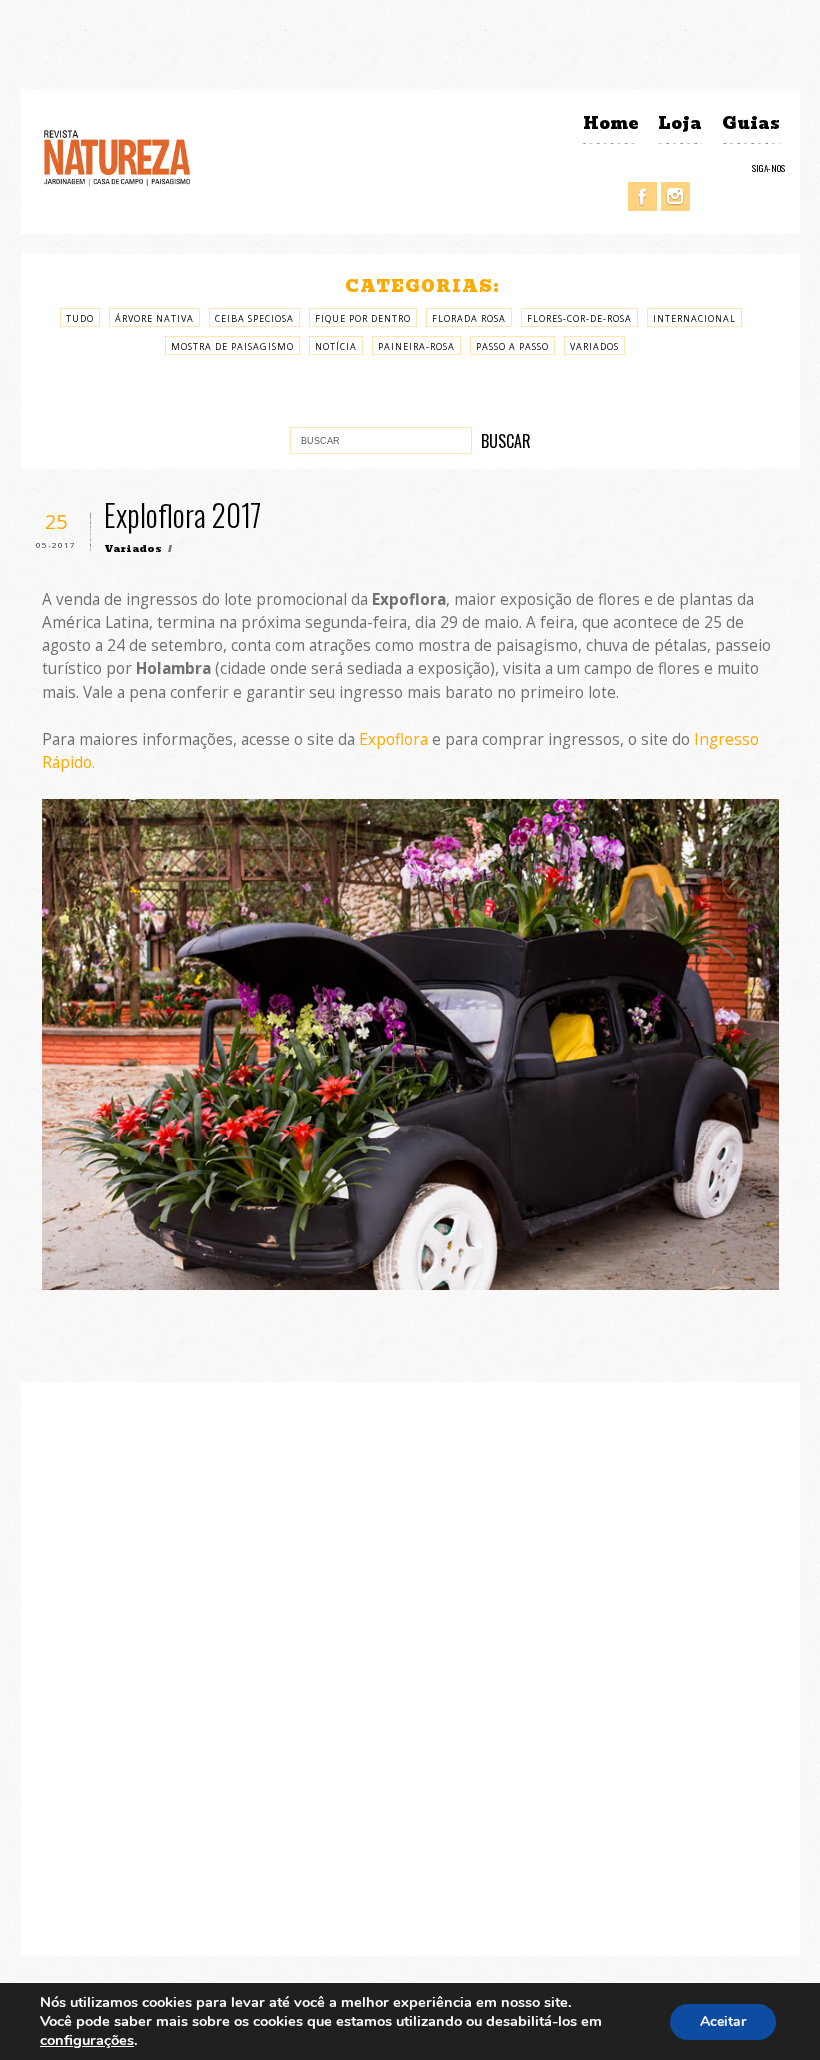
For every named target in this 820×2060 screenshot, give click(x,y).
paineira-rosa (416, 346)
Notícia (336, 346)
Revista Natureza (117, 156)
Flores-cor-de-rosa (579, 318)
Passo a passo (512, 346)
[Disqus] (410, 1666)
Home (610, 123)
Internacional (694, 318)
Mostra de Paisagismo (232, 346)
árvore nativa (154, 318)
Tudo (80, 318)
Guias (751, 123)
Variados (594, 346)
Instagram (675, 196)
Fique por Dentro (363, 318)
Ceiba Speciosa (254, 318)
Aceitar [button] (723, 2021)
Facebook (642, 196)
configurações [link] (87, 2040)
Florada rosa (469, 318)
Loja (680, 123)
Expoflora (393, 739)
